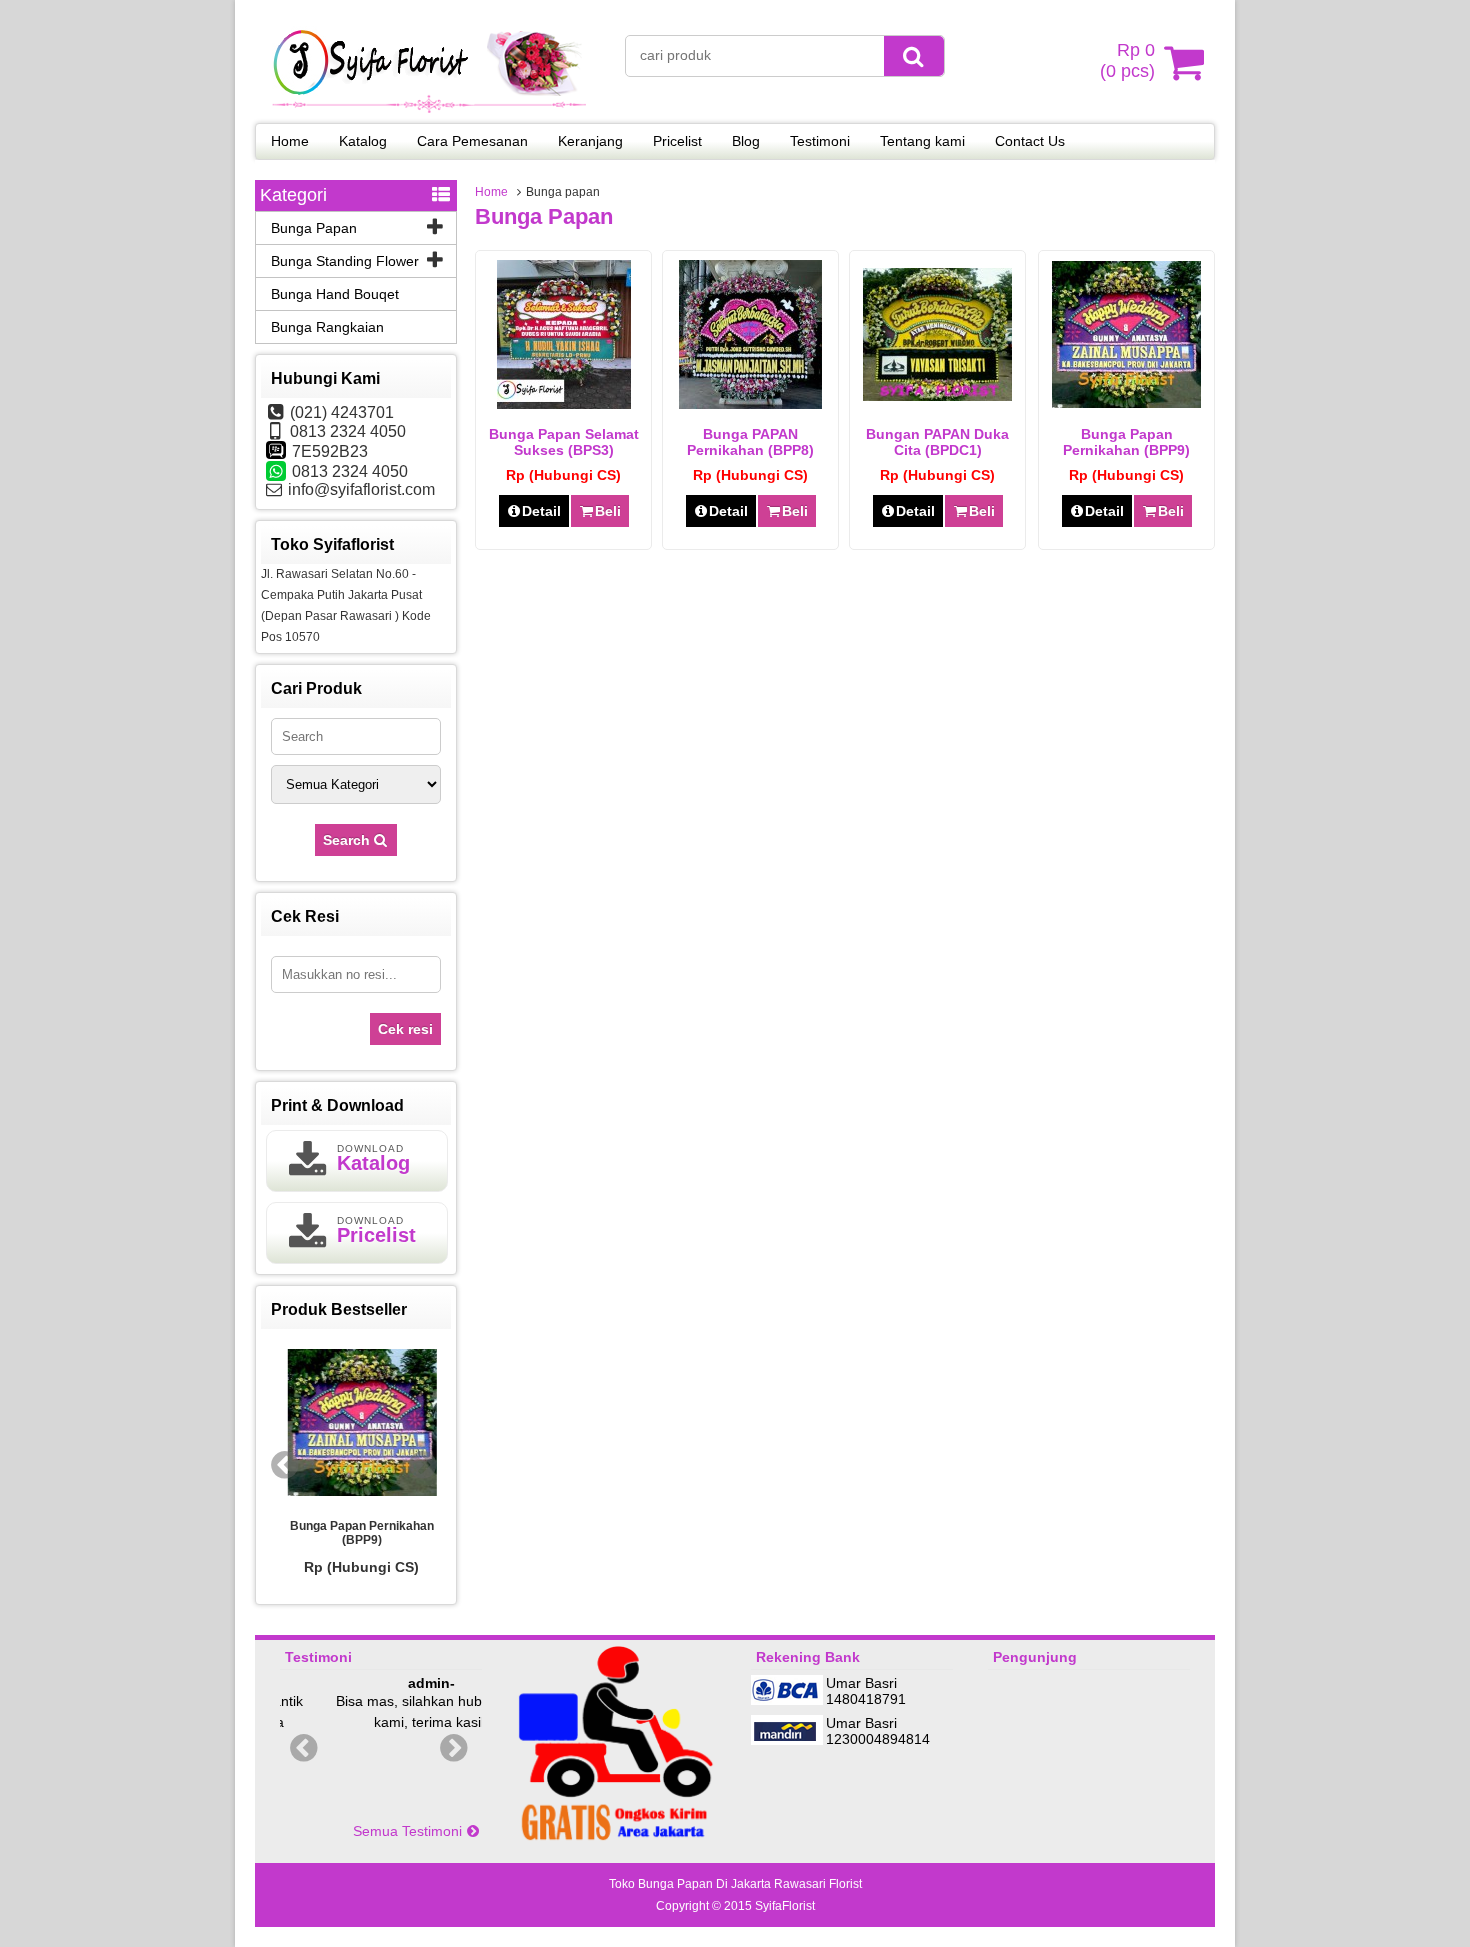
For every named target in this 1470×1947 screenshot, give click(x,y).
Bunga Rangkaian (327, 327)
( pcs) (1127, 60)
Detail (541, 511)
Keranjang (590, 141)
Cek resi (405, 1029)
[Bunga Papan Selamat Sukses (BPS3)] (564, 404)
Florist (845, 1884)
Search (348, 840)
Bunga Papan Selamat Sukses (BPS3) (564, 442)
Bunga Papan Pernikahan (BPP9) (1126, 442)
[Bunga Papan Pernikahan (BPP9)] (1126, 403)
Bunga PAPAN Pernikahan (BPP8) (750, 442)
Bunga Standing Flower (345, 261)
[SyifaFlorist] (430, 110)
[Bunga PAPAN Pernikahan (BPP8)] (750, 404)
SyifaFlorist (785, 1906)
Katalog (363, 141)
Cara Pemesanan (472, 141)
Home (290, 141)
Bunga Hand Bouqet (335, 294)
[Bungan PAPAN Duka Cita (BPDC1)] (937, 396)
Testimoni (820, 141)
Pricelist (677, 141)
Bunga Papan (314, 228)
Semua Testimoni (409, 1831)
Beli (608, 511)
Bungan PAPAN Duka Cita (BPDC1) (937, 442)
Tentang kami (922, 141)
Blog (746, 141)
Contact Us (1030, 141)
